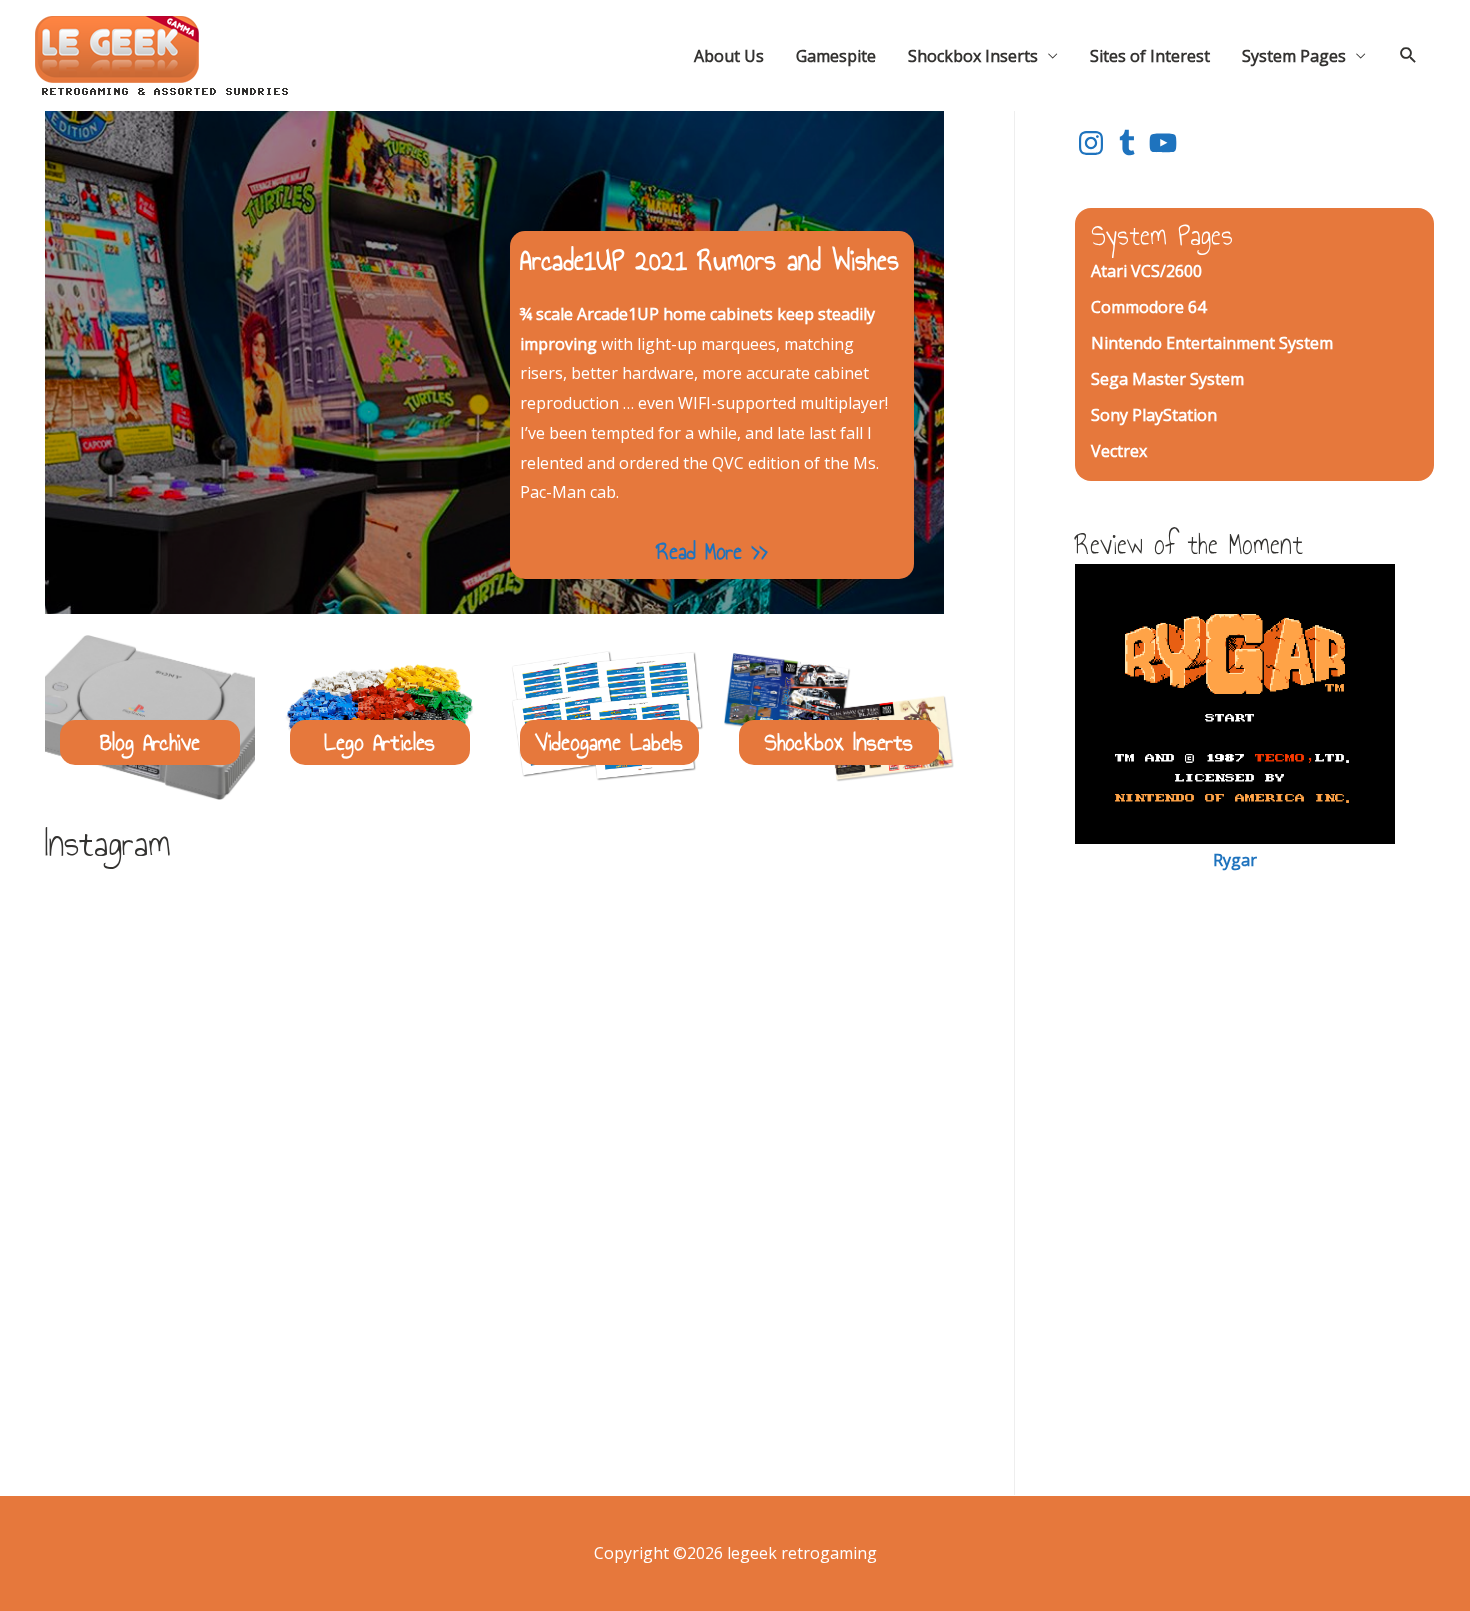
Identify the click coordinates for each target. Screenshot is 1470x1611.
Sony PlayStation (1154, 415)
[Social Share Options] (69, 1147)
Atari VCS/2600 (1146, 271)
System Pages (1294, 56)
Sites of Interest (1150, 56)
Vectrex (1119, 451)
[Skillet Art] (198, 1311)
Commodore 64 (1148, 307)
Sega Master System (1167, 379)
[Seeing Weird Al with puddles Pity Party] (790, 1311)
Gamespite (836, 56)
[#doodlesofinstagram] (198, 1015)
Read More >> (711, 551)
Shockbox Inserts (973, 56)
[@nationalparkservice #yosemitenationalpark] (494, 1311)
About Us (729, 56)
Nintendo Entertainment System (1212, 343)
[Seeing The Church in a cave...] (790, 1015)
